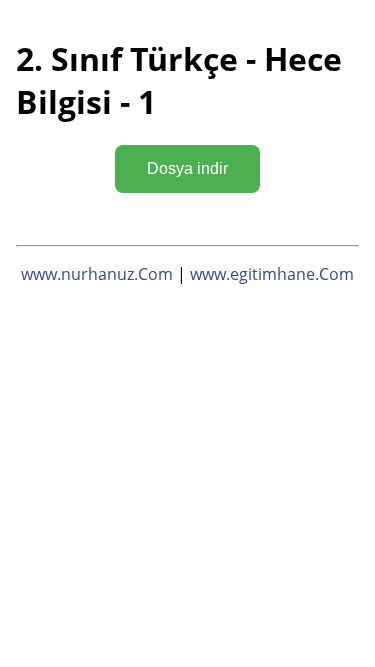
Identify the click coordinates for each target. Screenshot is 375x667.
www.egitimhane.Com (272, 274)
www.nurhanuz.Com (97, 274)
